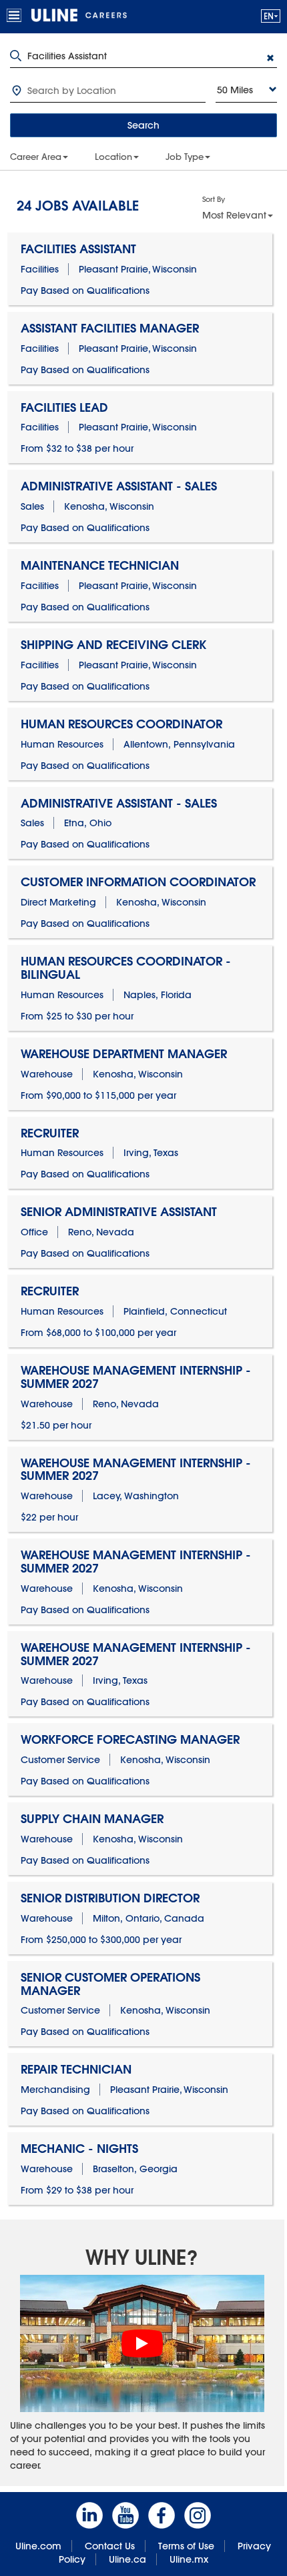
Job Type (185, 157)
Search (143, 125)
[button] (271, 16)
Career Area (36, 157)
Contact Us (110, 2546)
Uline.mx (189, 2559)
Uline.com (38, 2546)
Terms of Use (186, 2546)
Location (113, 157)
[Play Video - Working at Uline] (142, 2343)
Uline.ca (127, 2559)
